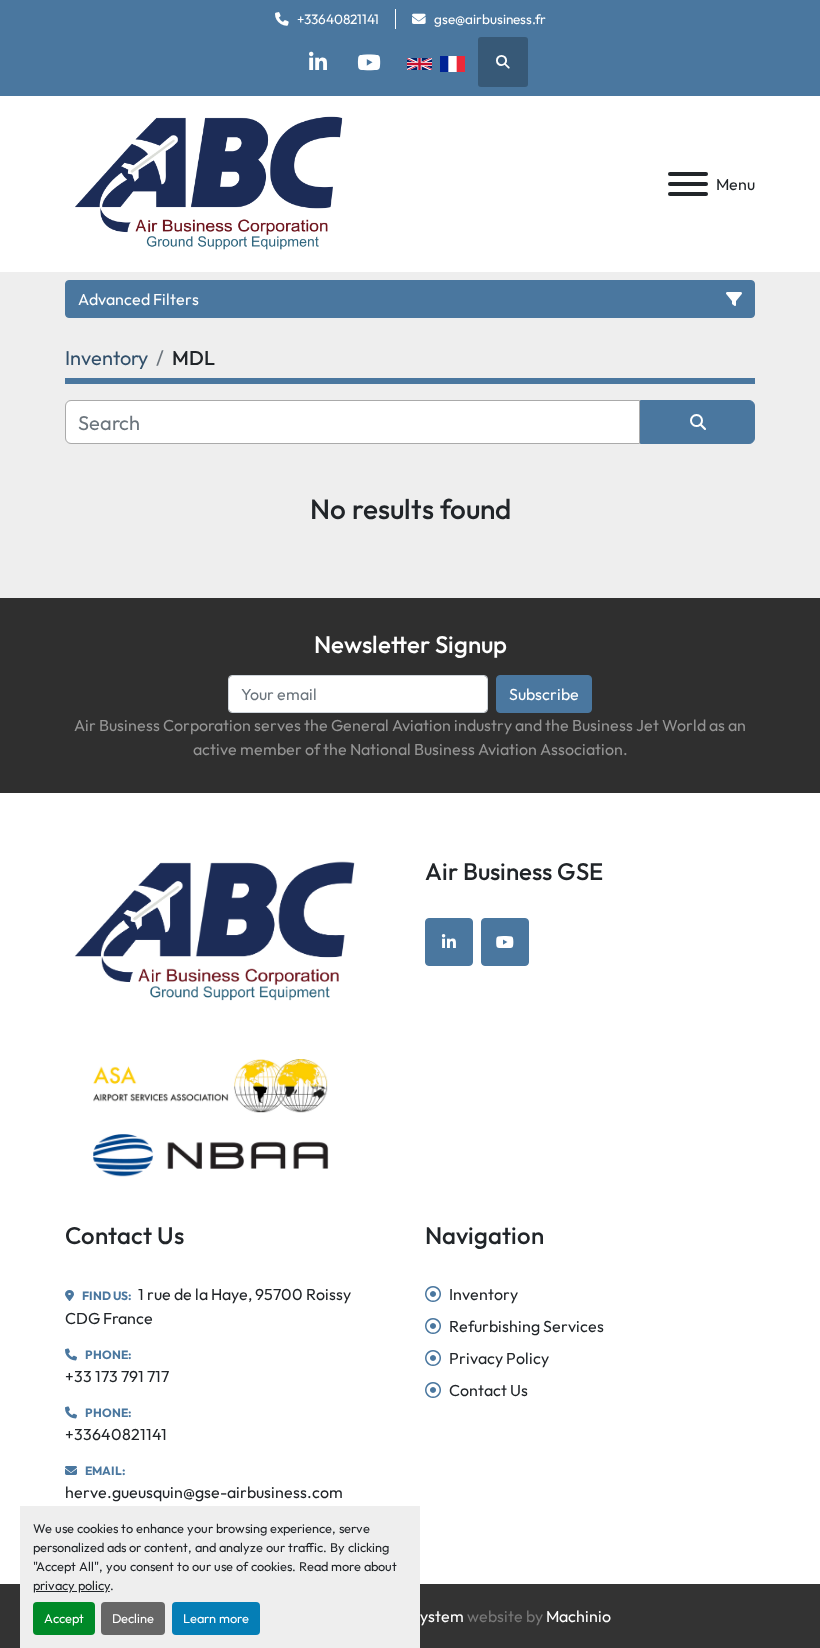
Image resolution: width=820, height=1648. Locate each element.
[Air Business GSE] (214, 930)
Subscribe (544, 694)
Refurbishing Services (526, 1326)
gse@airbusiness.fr (490, 19)
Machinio (578, 1616)
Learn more (216, 1618)
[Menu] (688, 184)
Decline (133, 1618)
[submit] (697, 422)
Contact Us (488, 1390)
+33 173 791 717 (117, 1376)
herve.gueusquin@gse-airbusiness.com (204, 1492)
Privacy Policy (499, 1358)
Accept (64, 1618)
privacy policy (71, 1585)
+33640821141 (338, 19)
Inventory (483, 1294)
